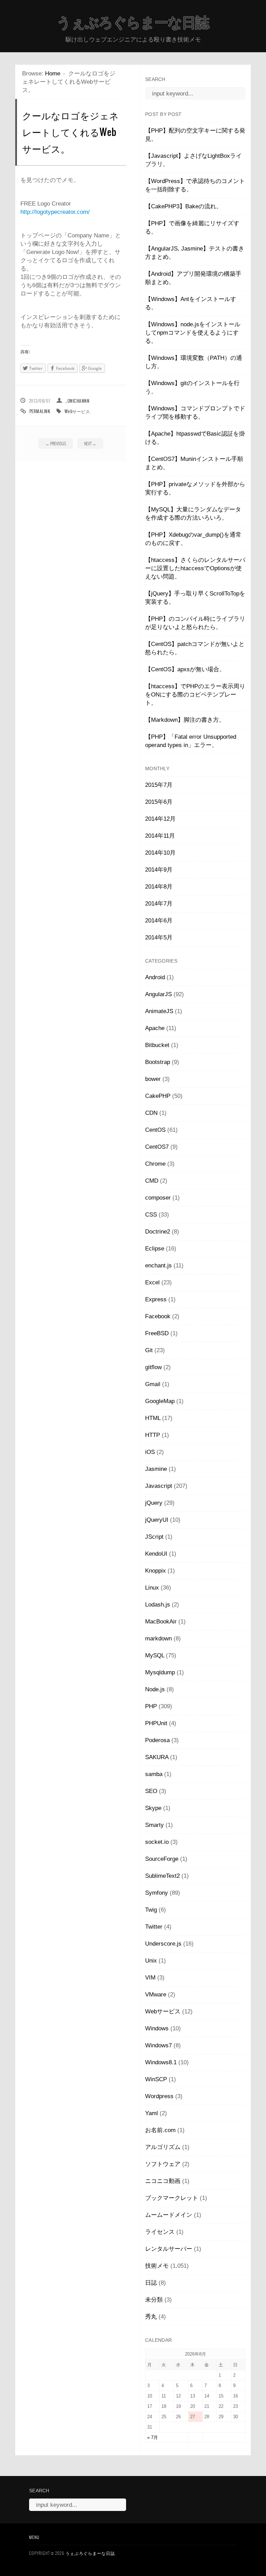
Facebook (158, 1316)
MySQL (155, 1655)
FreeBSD (157, 1333)
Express (156, 1299)
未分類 (154, 2300)
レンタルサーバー (169, 2249)
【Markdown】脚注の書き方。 (185, 720)
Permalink (40, 411)
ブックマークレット (172, 2198)
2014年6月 (159, 921)
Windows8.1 (161, 2062)
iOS (150, 1452)
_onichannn (77, 401)
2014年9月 (159, 870)
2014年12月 (160, 819)
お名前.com (160, 2130)
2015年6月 (159, 802)
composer (158, 1198)
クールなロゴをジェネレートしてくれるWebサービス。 (70, 132)
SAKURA (157, 1757)
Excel (152, 1282)
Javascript (159, 1486)
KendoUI (156, 1554)
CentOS (155, 1130)
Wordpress (159, 2096)
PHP (151, 1706)
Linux (152, 1588)
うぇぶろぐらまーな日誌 (133, 22)
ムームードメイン (169, 2215)
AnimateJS (159, 1011)
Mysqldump (160, 1672)
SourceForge (162, 1859)
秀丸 (151, 2317)
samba (154, 1774)
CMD (152, 1181)
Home (53, 74)
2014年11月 (160, 836)
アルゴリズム (163, 2147)
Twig (151, 1910)
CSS (151, 1215)
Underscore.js (163, 1944)
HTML (153, 1418)
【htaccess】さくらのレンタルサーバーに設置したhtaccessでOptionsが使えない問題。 (195, 568)
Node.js (155, 1689)
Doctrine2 (158, 1232)
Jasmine (156, 1469)
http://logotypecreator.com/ (55, 212)
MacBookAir (161, 1622)
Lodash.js (158, 1605)
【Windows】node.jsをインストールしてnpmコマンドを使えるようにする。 (193, 333)
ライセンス (160, 2232)
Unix (151, 1961)
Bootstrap (158, 1062)
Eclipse (155, 1249)
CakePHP (158, 1096)
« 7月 (153, 2437)
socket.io (157, 1842)
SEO (151, 1791)
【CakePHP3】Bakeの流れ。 (184, 206)
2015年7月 (159, 785)
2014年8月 (159, 887)
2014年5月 (159, 937)
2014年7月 (159, 904)
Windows (157, 2028)
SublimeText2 (162, 1876)
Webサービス (77, 411)
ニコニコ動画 (163, 2181)
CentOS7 (157, 1147)
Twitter (154, 1927)
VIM (150, 1978)
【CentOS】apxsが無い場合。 (185, 669)
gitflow (153, 1367)
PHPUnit (156, 1723)
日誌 (151, 2283)
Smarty (154, 1825)
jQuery (154, 1503)
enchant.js (158, 1266)
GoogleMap (160, 1401)
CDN (151, 1113)
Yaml (152, 2113)
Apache (155, 1028)
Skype (153, 1808)
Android (155, 977)
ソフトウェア (163, 2164)
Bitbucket (157, 1045)
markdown (158, 1639)
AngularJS (158, 994)
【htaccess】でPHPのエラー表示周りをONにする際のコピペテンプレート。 (195, 695)
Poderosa (157, 1740)
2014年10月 (160, 853)
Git (149, 1350)
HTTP (153, 1435)
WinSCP (156, 2079)
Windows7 (158, 2045)
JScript (154, 1537)
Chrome (155, 1164)
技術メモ (157, 2266)
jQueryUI (157, 1520)
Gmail (153, 1384)
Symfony (157, 1893)
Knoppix (156, 1571)
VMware (156, 1995)
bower (153, 1079)
